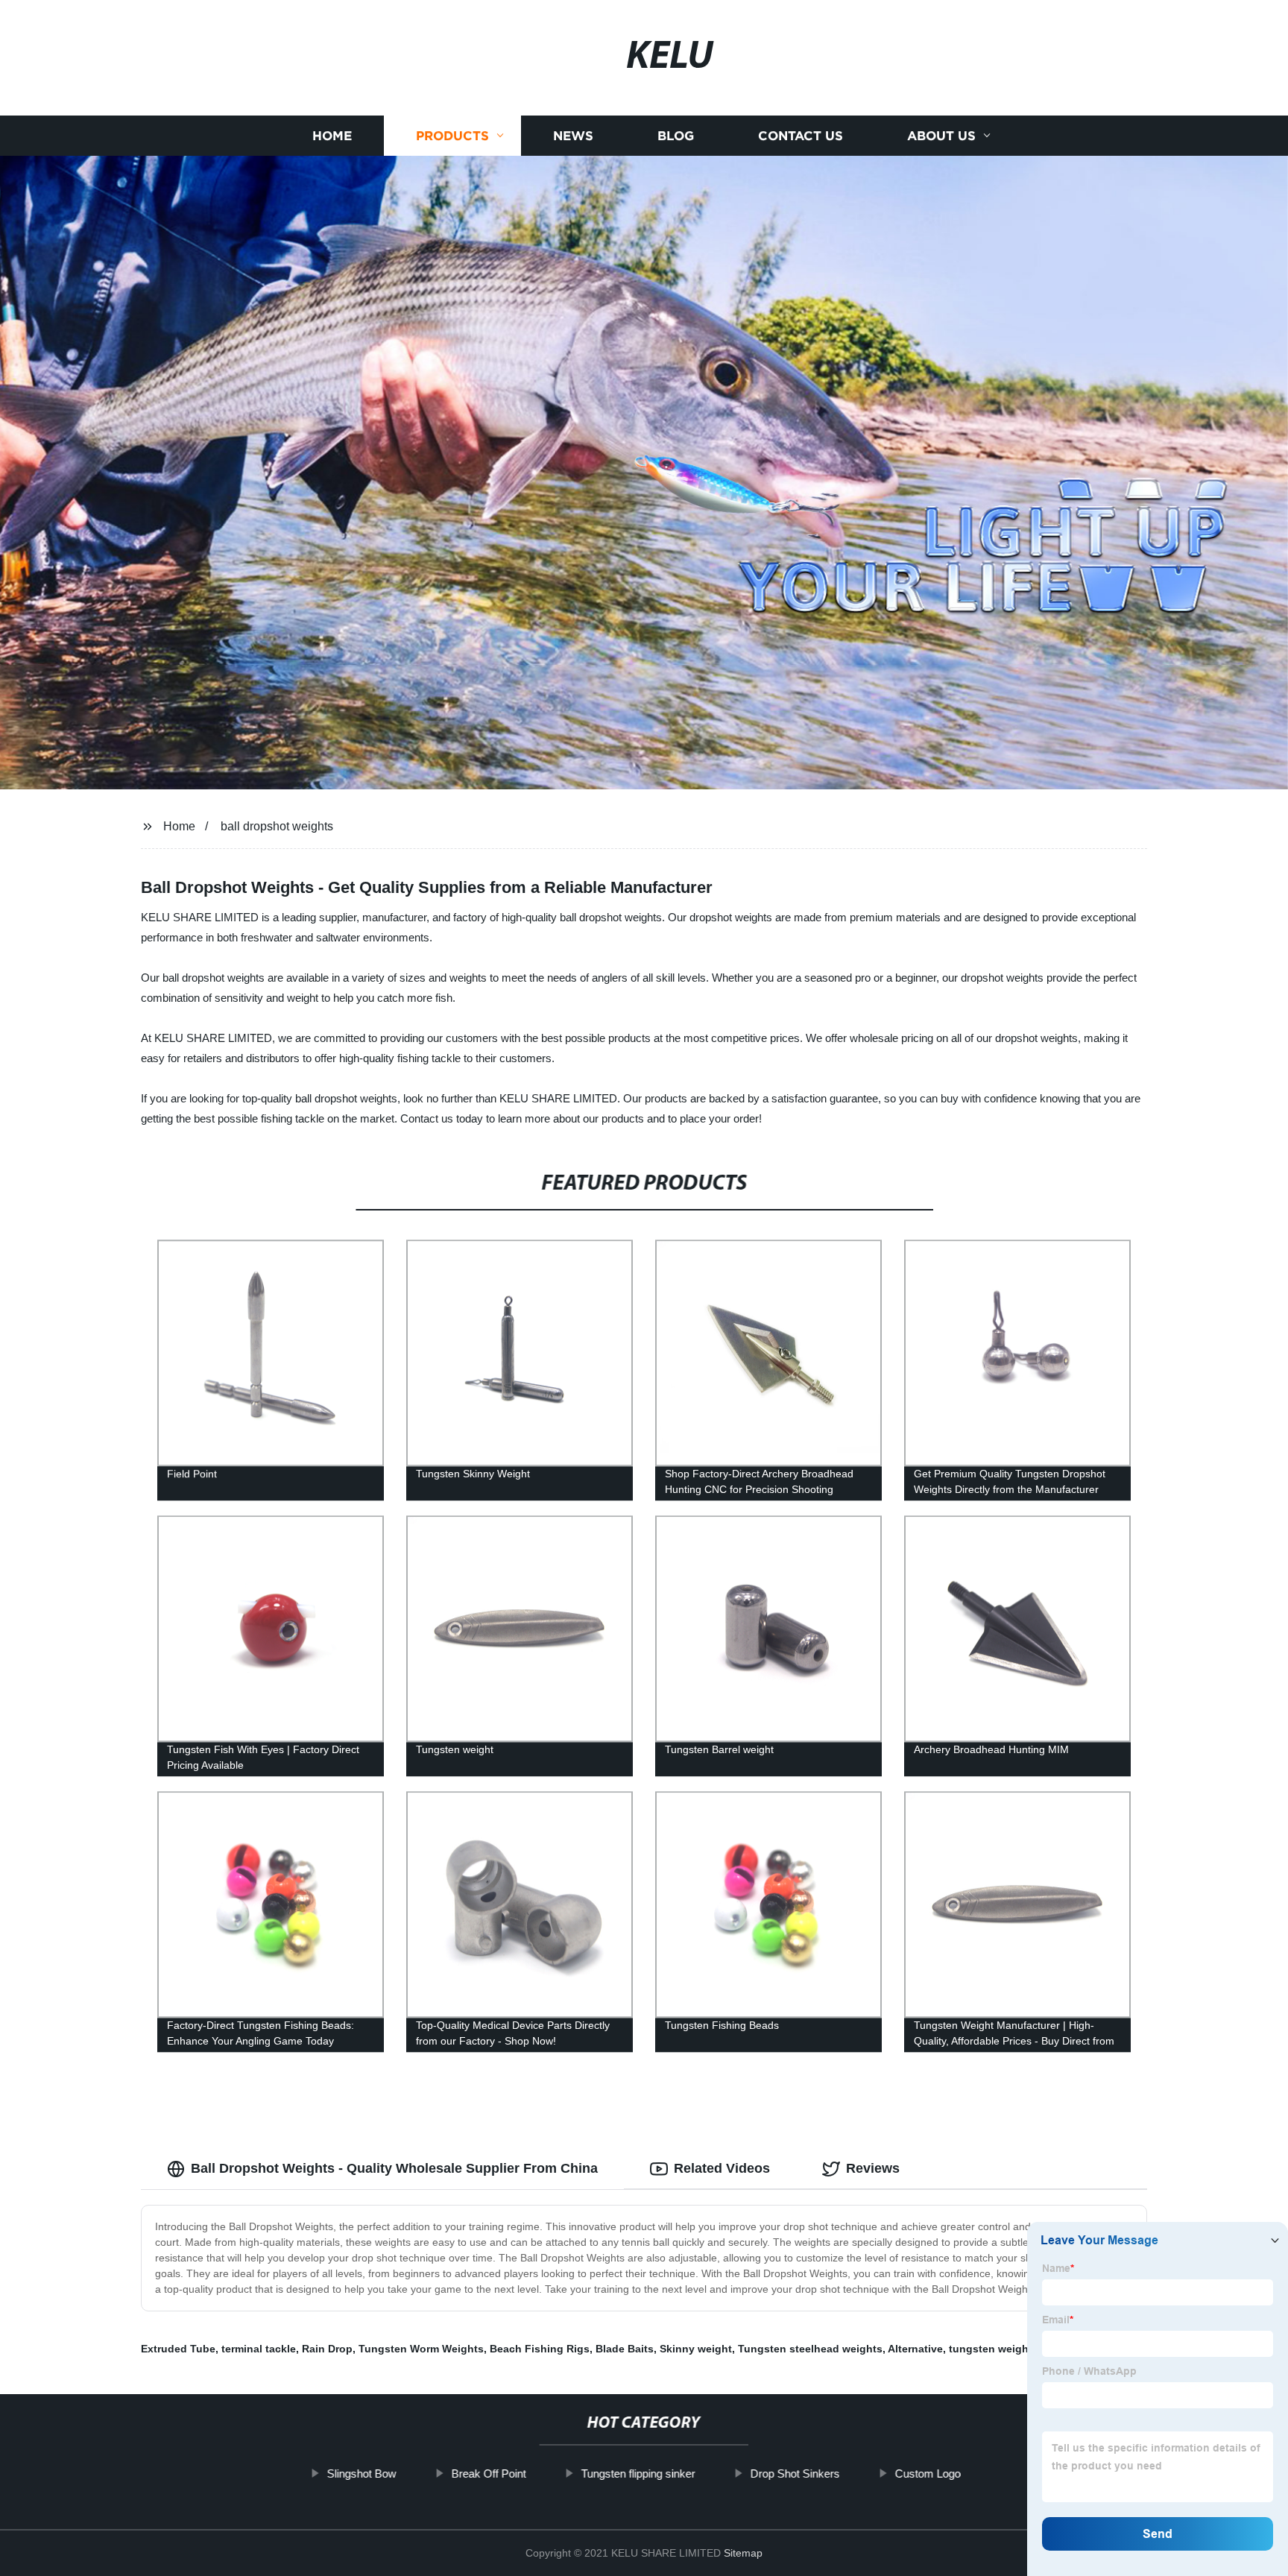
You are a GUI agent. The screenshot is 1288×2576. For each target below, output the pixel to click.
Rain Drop (327, 2349)
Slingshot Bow (362, 2474)
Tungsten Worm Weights (421, 2349)
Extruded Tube (178, 2349)
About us (941, 136)
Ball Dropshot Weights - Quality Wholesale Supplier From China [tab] (394, 2168)
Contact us (801, 136)
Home (332, 136)
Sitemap (743, 2553)
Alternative (915, 2349)
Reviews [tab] (873, 2168)
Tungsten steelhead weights (810, 2349)
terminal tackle (259, 2349)
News (573, 136)
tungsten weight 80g (1001, 2349)
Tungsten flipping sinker (638, 2474)
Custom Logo (928, 2474)
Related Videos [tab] (722, 2168)
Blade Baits (625, 2349)
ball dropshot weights (277, 826)
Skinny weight (696, 2349)
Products (452, 136)
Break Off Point (489, 2474)
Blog (676, 136)
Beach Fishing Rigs (540, 2349)
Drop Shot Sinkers (795, 2474)
